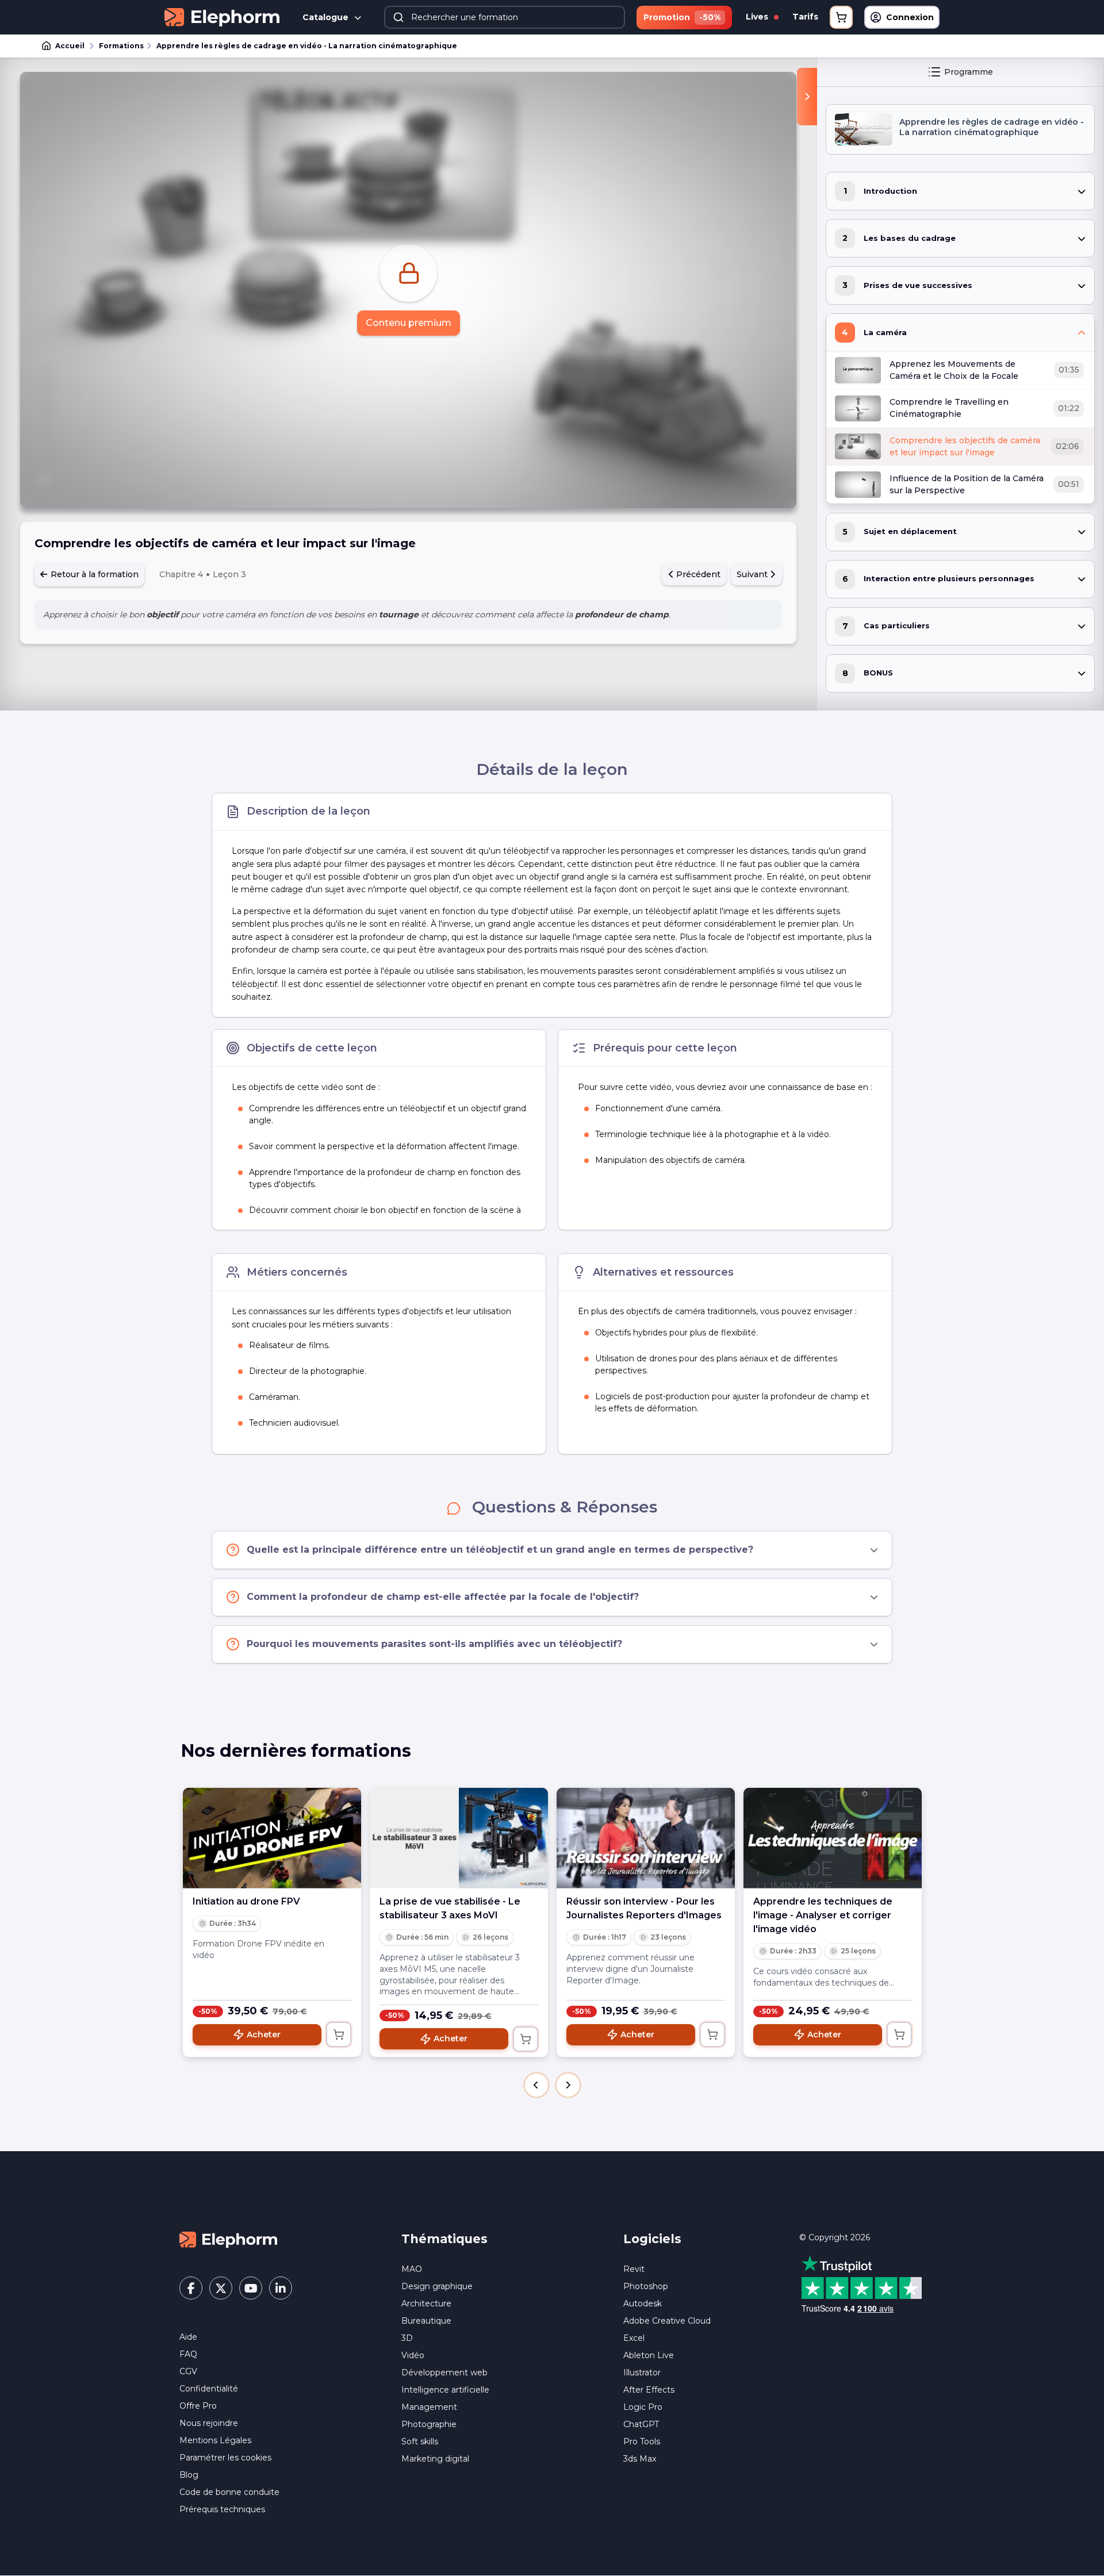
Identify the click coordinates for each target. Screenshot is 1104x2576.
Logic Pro (643, 2407)
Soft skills (420, 2441)
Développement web (444, 2372)
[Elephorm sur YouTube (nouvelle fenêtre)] (251, 2288)
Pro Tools (642, 2441)
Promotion (682, 17)
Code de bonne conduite (229, 2492)
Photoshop (646, 2286)
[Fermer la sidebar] (807, 97)
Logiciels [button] (652, 2239)
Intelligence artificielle (445, 2390)
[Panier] (841, 17)
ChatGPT (641, 2424)
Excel (634, 2338)
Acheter (264, 2034)
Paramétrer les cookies (225, 2458)
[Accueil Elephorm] (228, 2239)
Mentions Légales (215, 2440)
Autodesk (643, 2304)
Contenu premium (409, 323)
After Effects (649, 2390)
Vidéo (413, 2355)
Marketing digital (435, 2459)
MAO (412, 2269)
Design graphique (437, 2286)
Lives (758, 17)
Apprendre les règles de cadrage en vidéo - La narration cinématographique (307, 46)
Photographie (429, 2424)
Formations (121, 46)
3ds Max (640, 2459)
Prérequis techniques (222, 2509)
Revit (634, 2269)
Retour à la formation (93, 574)
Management (429, 2407)
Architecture (426, 2304)
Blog (189, 2475)
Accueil (70, 46)
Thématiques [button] (444, 2239)
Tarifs (805, 17)
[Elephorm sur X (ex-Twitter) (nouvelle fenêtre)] (221, 2288)
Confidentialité (209, 2389)
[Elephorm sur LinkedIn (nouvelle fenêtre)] (281, 2288)
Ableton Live (649, 2355)
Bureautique (426, 2321)
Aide (188, 2337)
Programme (969, 72)
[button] (536, 2085)
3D (407, 2338)
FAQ (188, 2354)
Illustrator (642, 2372)
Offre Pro (198, 2406)
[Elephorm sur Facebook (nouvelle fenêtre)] (191, 2288)
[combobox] (505, 17)
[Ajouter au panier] (339, 2034)
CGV (188, 2371)
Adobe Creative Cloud (667, 2321)
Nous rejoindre (209, 2423)
